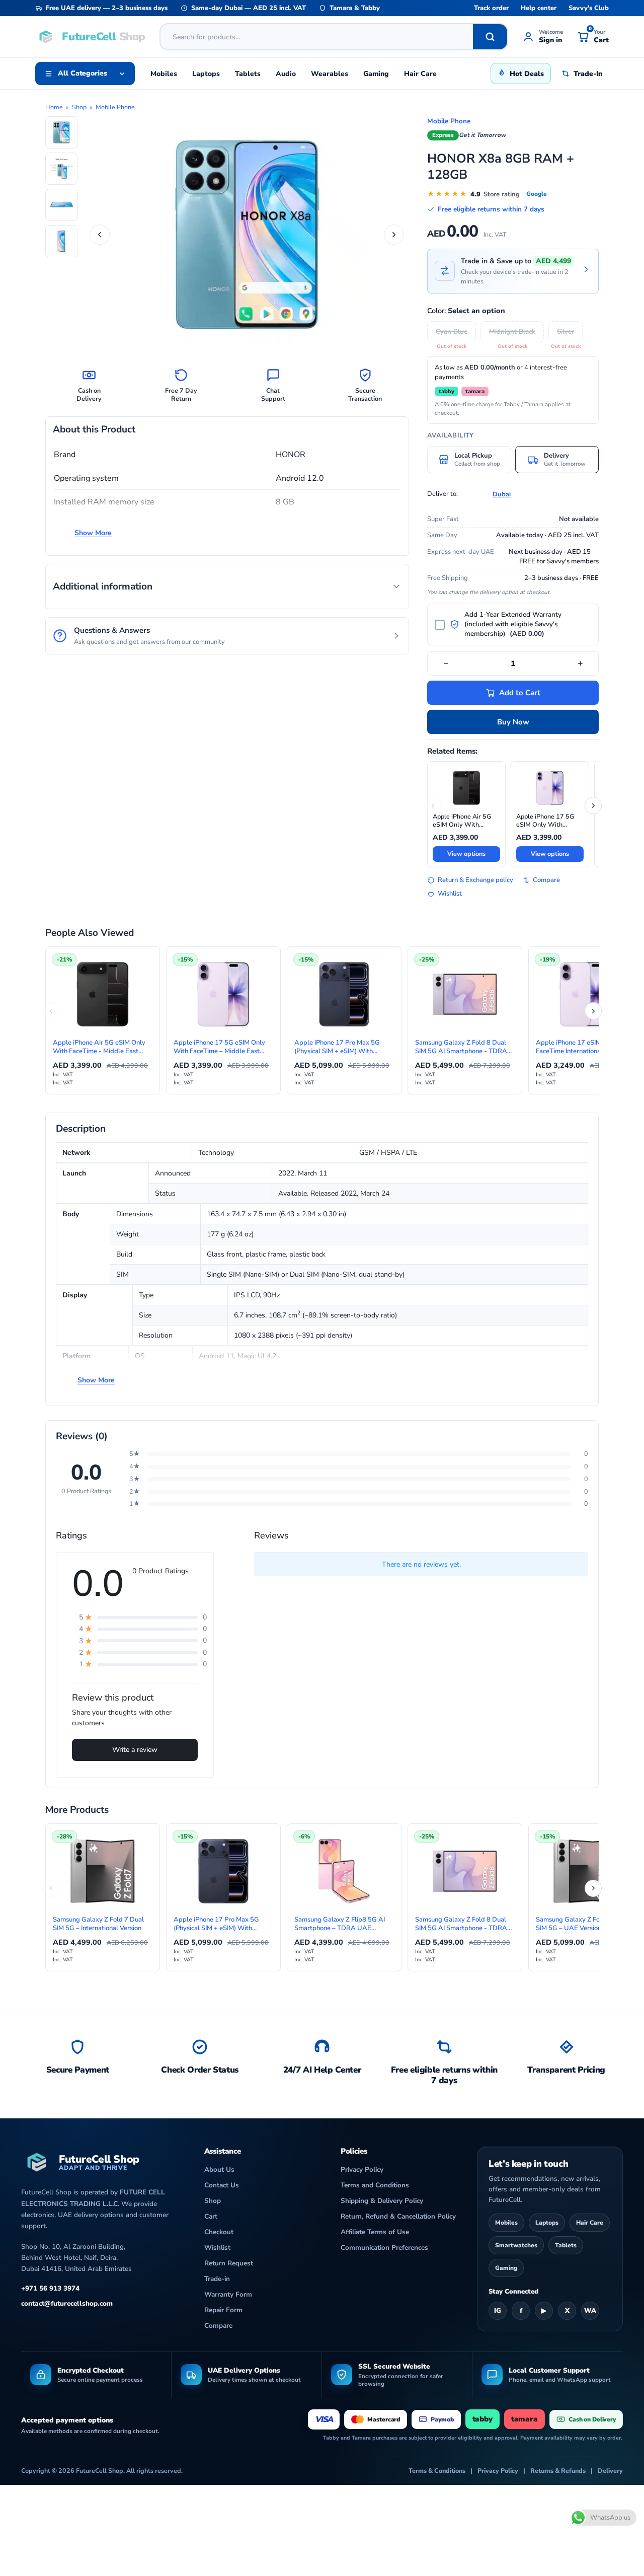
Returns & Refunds (558, 2471)
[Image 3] (61, 205)
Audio (286, 74)
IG (498, 2311)
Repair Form (223, 2310)
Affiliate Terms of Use (375, 2232)
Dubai (502, 494)
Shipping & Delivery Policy (382, 2201)
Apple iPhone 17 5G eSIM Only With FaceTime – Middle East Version (545, 821)
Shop (79, 107)
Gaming (376, 74)
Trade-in (217, 2279)
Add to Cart (520, 693)
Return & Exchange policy (475, 880)
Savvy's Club (589, 8)
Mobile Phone (115, 107)
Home (54, 107)
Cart (211, 2216)
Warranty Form (228, 2294)
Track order (491, 8)
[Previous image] (100, 235)
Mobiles (164, 74)
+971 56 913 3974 (50, 2288)
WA (590, 2311)
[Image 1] (61, 132)
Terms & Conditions (437, 2471)
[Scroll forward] (593, 805)
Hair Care (420, 74)
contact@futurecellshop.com (67, 2303)
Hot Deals (527, 74)
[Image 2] (61, 169)
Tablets (248, 74)
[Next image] (394, 235)
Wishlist (450, 894)
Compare (546, 880)
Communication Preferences (384, 2248)
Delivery (610, 2471)
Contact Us (222, 2185)
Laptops (206, 74)
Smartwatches (516, 2245)
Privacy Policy (362, 2169)
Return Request (229, 2263)
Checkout (219, 2232)
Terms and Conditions (375, 2185)
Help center (539, 8)
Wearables (330, 74)
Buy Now (513, 722)
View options (466, 854)
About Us (219, 2169)
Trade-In (588, 74)
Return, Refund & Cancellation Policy (398, 2216)
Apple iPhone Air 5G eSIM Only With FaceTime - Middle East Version (466, 821)
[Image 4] (61, 241)
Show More (93, 533)
